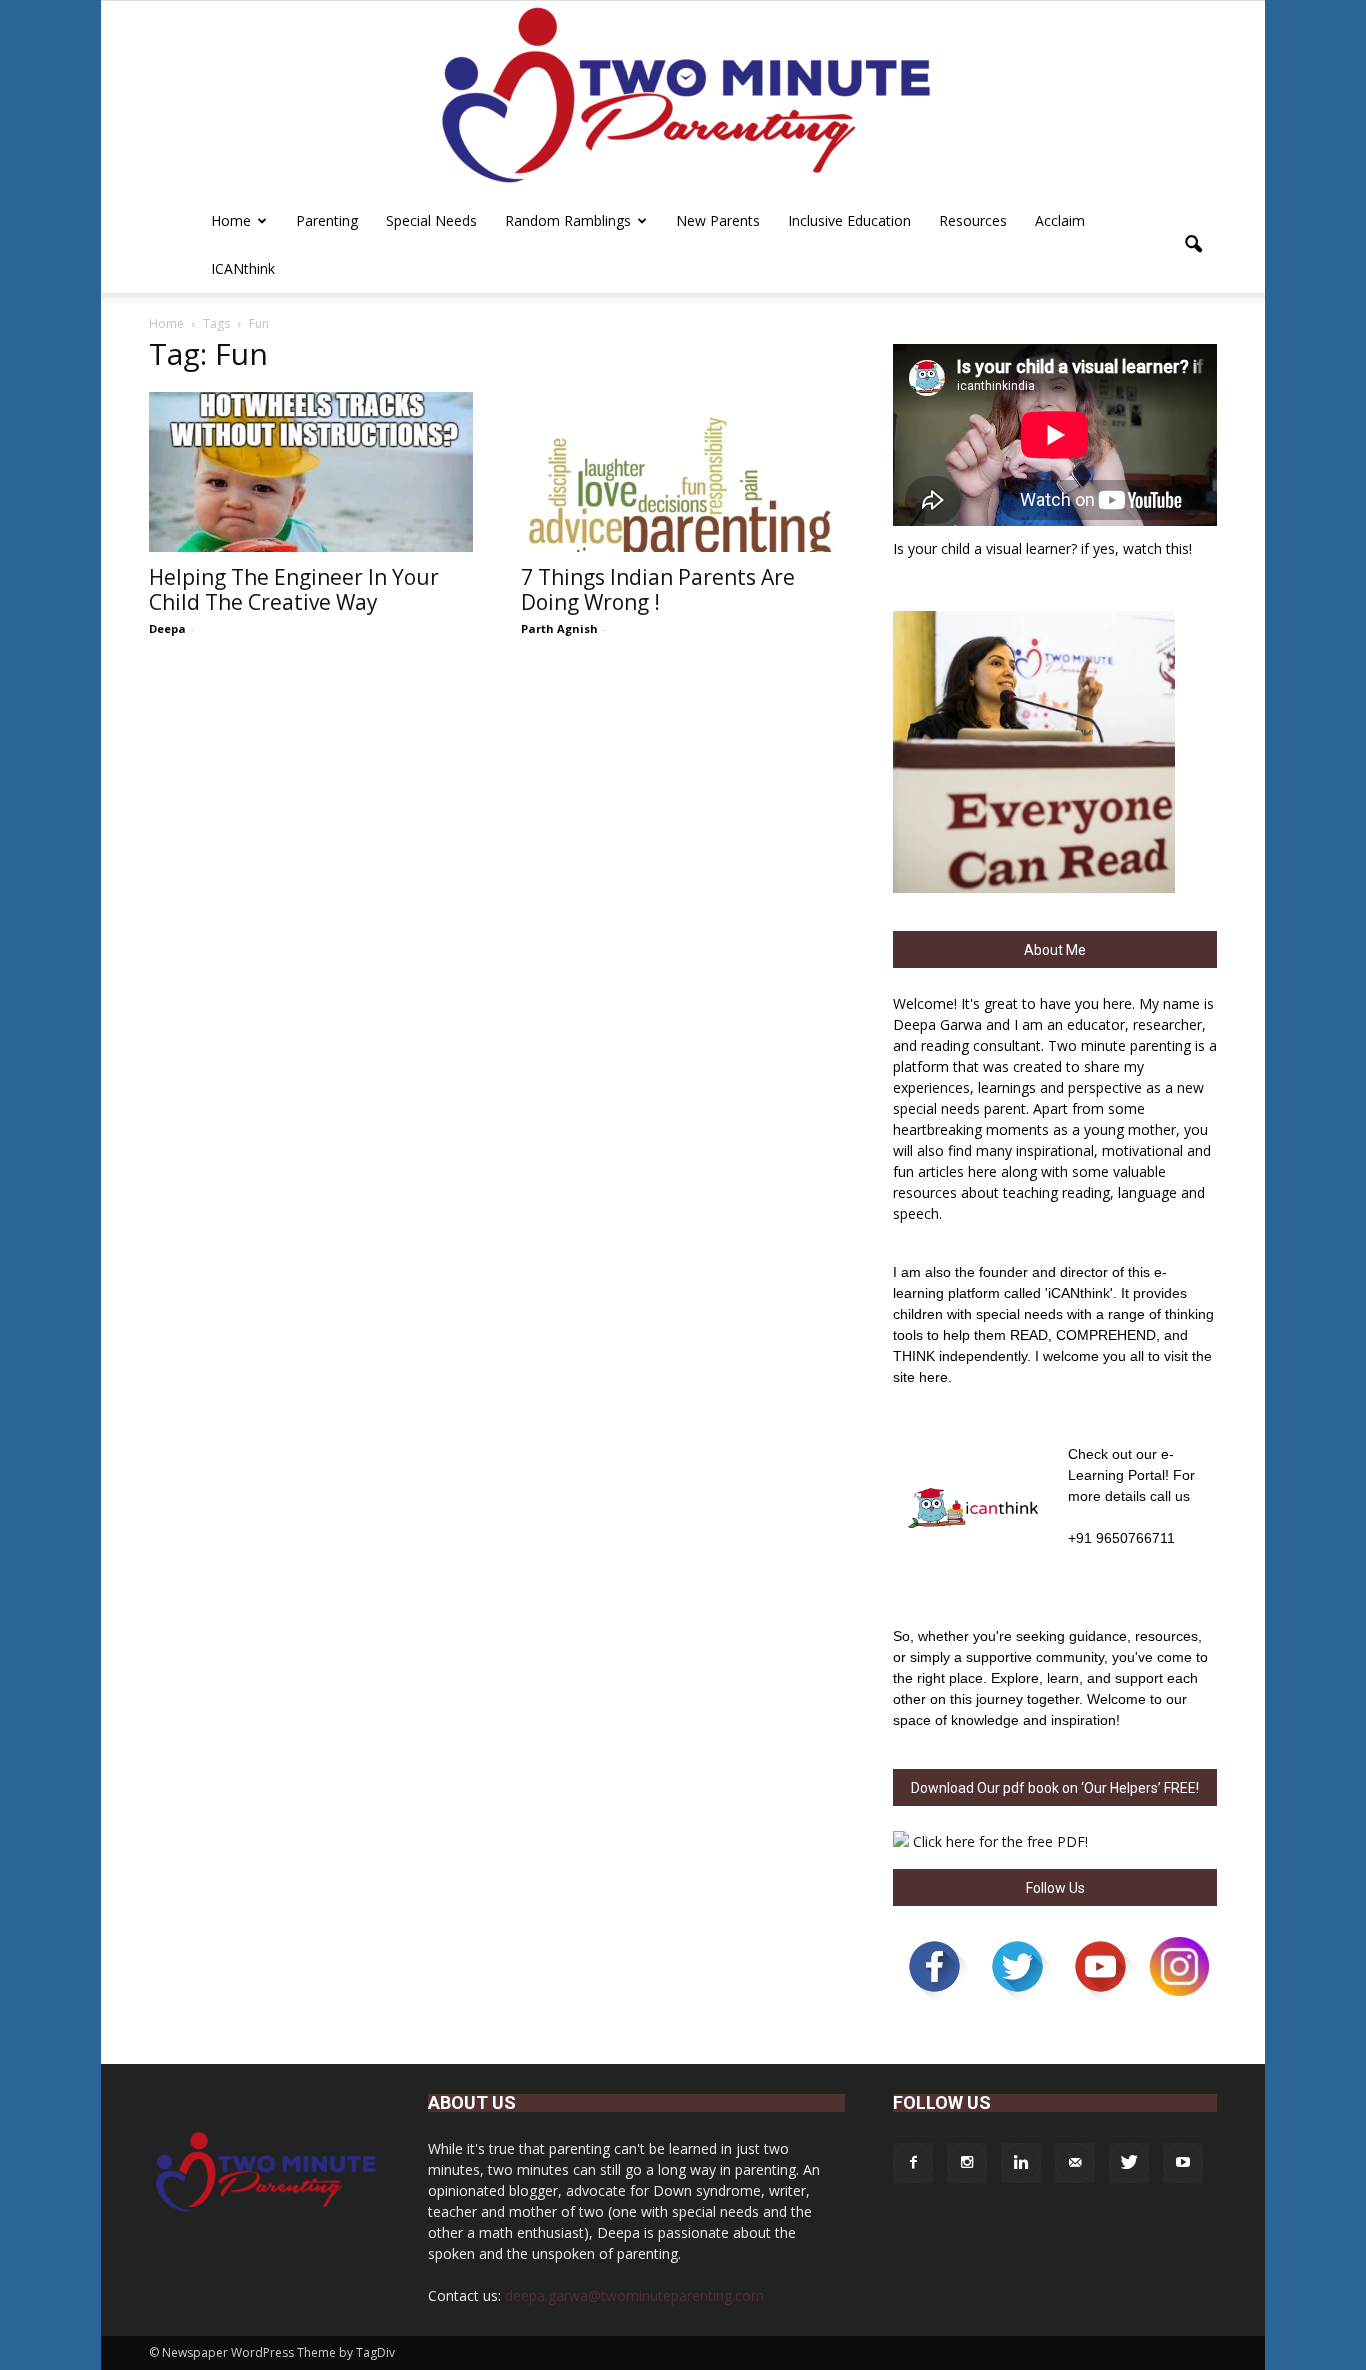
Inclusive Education (849, 220)
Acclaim (1060, 220)
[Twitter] (1129, 2163)
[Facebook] (913, 2163)
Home (231, 220)
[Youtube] (1183, 2163)
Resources (973, 220)
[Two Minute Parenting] (683, 99)
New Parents (718, 220)
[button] (1193, 245)
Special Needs (431, 220)
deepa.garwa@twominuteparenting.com (634, 2295)
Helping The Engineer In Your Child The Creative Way (294, 589)
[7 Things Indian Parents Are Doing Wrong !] (683, 472)
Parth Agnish (559, 628)
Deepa (167, 628)
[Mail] (1075, 2163)
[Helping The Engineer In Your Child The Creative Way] (311, 472)
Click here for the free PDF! (1000, 1841)
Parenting (327, 220)
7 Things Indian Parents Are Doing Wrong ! (658, 589)
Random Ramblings (568, 220)
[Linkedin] (1021, 2163)
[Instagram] (967, 2163)
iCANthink (243, 268)
